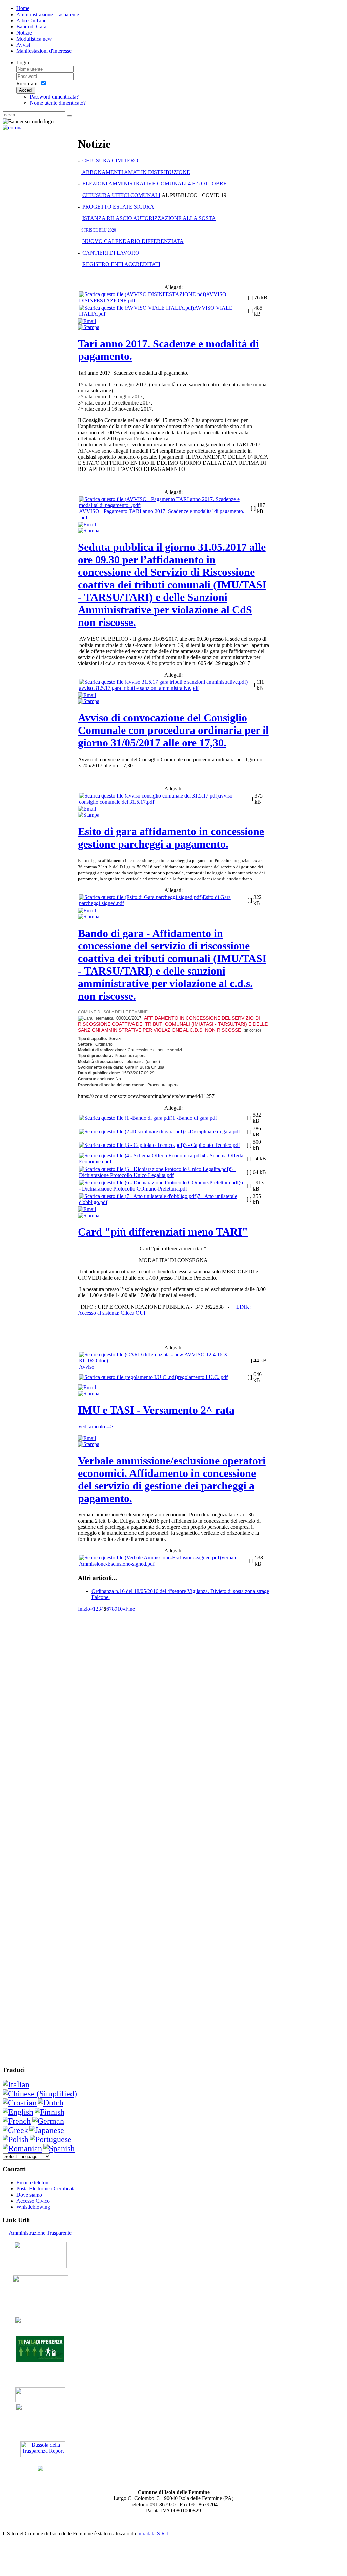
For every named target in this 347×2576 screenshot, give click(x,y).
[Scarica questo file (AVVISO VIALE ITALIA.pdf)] (137, 308)
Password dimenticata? (54, 97)
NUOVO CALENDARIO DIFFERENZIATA (133, 241)
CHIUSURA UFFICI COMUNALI (121, 195)
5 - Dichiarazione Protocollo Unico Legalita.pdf (157, 1172)
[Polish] (16, 2139)
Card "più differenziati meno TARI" (163, 1232)
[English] (18, 2112)
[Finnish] (49, 2112)
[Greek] (15, 2130)
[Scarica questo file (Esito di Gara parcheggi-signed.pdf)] (141, 897)
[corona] (13, 127)
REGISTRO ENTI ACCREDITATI (121, 264)
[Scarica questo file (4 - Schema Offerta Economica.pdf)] (141, 1155)
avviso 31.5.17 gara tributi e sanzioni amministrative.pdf (139, 688)
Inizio (84, 1609)
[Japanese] (47, 2130)
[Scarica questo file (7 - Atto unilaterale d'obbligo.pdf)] (138, 1196)
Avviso (87, 1367)
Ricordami (27, 83)
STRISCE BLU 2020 (99, 230)
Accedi (26, 90)
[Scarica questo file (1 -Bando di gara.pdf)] (126, 1118)
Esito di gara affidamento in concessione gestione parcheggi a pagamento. (171, 838)
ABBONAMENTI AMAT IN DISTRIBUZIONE (136, 172)
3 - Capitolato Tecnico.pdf (212, 1145)
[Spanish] (59, 2148)
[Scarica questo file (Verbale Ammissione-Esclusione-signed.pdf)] (150, 1558)
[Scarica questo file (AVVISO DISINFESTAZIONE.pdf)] (142, 294)
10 (120, 1609)
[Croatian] (20, 2103)
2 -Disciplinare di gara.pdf (212, 1131)
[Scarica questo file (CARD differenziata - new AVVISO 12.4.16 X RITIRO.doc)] (162, 1361)
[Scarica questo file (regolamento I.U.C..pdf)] (128, 1377)
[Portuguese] (51, 2139)
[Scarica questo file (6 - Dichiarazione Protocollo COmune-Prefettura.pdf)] (160, 1183)
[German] (48, 2121)
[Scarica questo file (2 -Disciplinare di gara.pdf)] (131, 1131)
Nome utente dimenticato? (58, 103)
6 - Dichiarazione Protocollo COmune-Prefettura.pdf (161, 1186)
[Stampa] (89, 327)
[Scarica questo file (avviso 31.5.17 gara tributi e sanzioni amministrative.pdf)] (163, 682)
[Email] (87, 321)
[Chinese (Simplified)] (40, 2094)
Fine (130, 1609)
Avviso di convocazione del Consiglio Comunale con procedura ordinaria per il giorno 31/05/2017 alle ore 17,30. (173, 730)
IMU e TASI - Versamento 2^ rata (156, 1410)
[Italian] (16, 2084)
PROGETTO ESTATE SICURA (118, 207)
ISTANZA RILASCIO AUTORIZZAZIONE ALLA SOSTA (149, 218)
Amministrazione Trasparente (40, 2233)
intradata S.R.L (154, 2534)
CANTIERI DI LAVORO (111, 253)
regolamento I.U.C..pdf (203, 1377)
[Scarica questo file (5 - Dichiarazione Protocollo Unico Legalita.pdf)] (155, 1169)
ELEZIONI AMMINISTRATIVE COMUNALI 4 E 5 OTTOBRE (155, 184)
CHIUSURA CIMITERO (110, 161)
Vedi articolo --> (95, 1427)
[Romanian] (22, 2148)
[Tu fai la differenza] (40, 2360)
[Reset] (69, 116)
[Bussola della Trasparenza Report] (43, 2455)
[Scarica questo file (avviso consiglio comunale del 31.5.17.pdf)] (149, 796)
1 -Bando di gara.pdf (195, 1118)
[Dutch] (51, 2103)
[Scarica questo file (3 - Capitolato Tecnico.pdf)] (131, 1145)
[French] (17, 2121)
